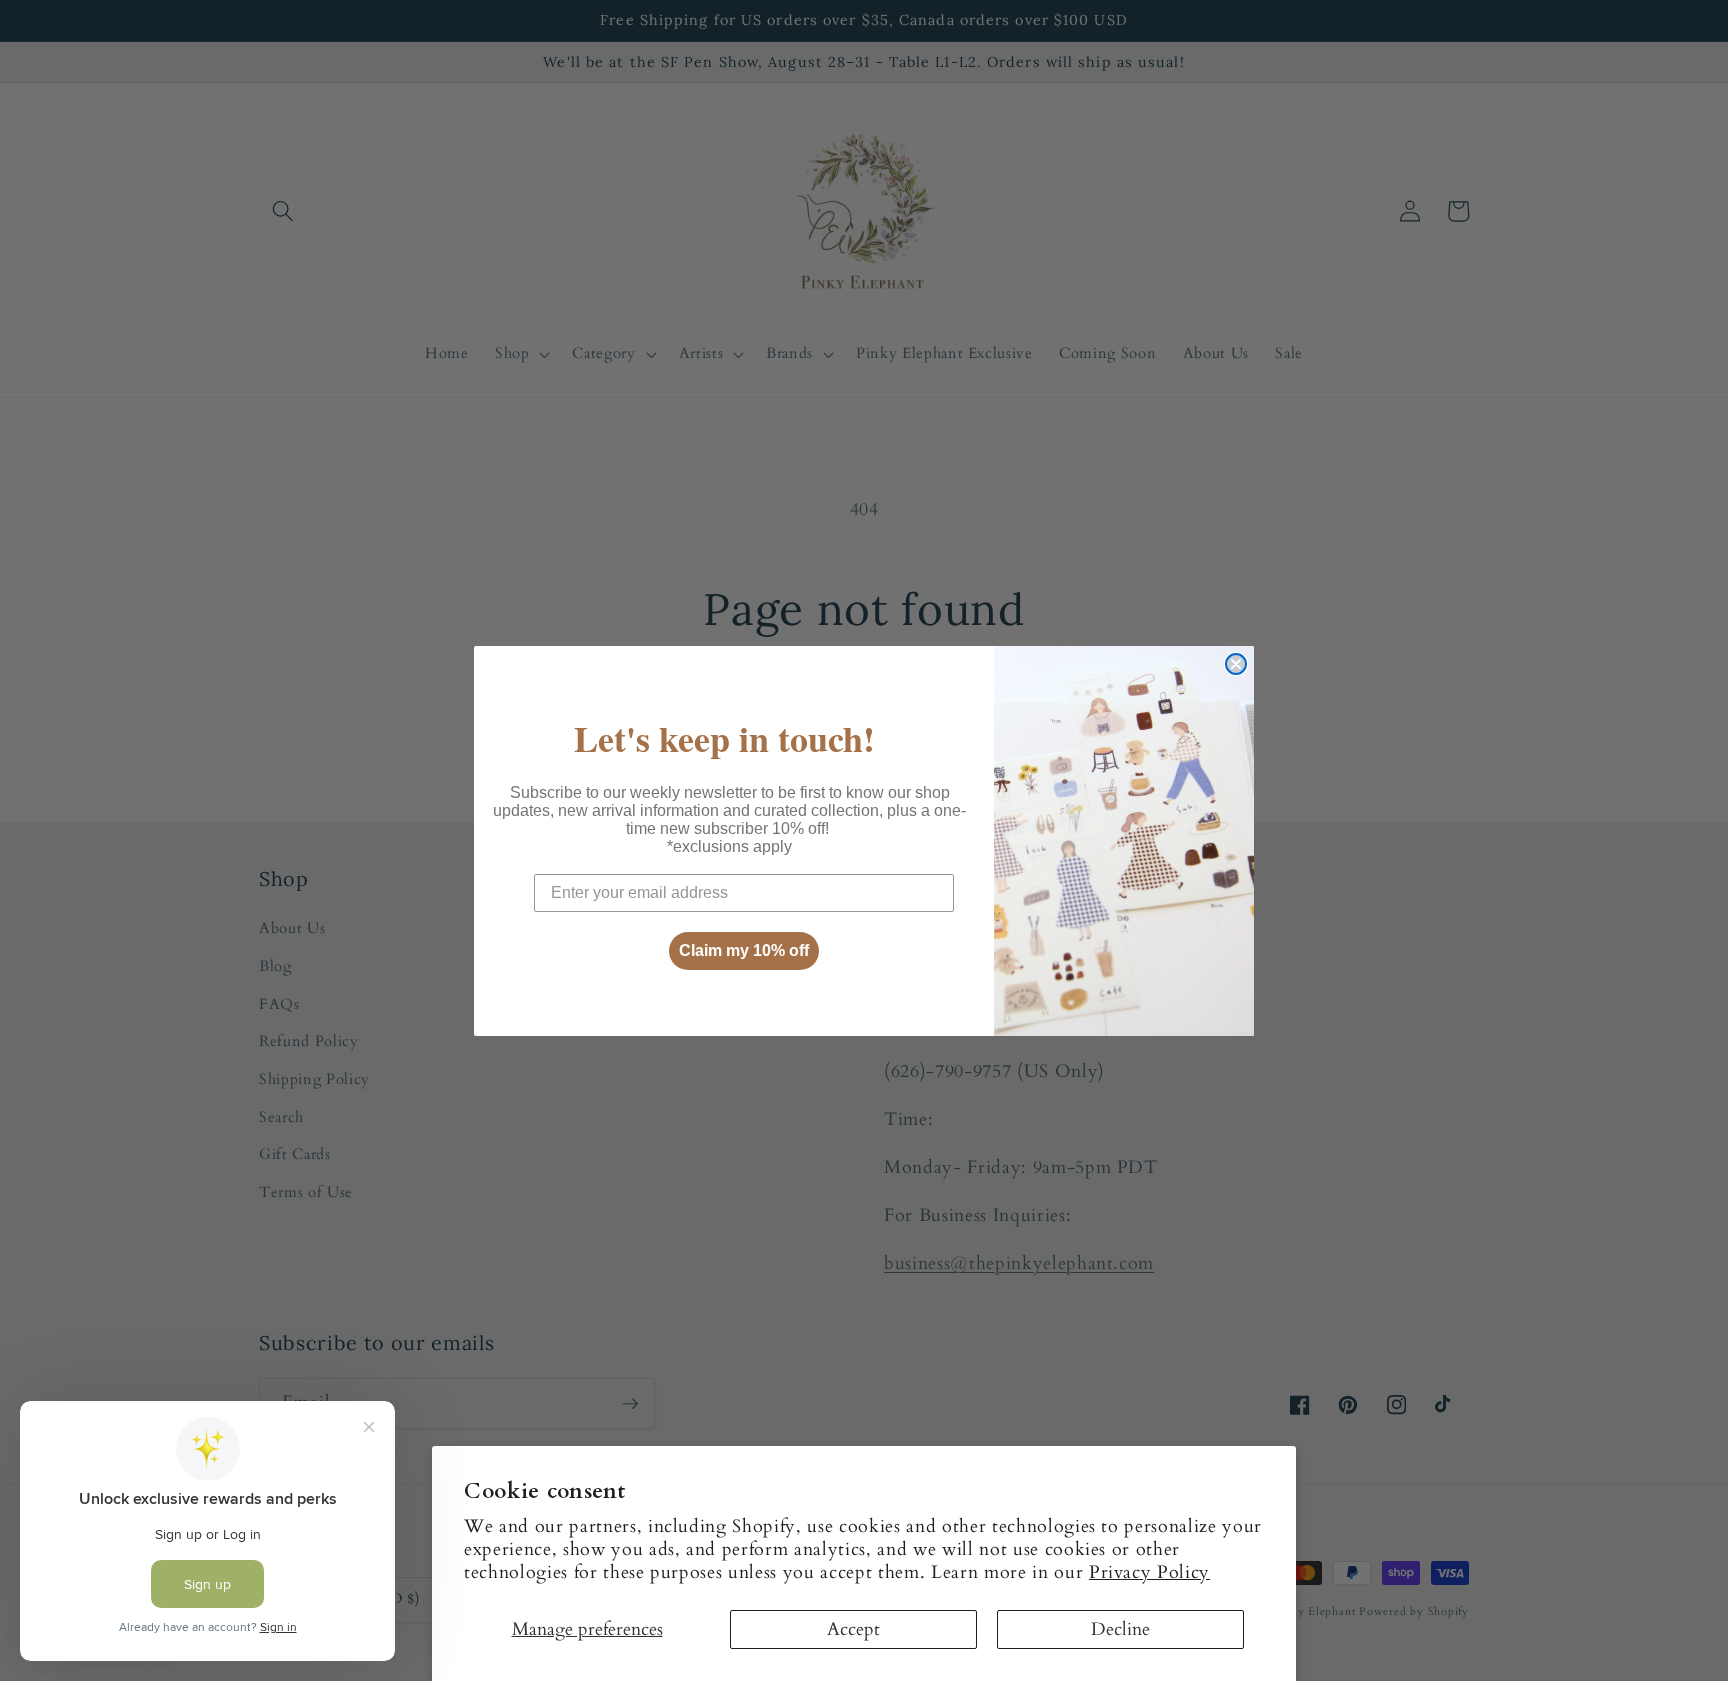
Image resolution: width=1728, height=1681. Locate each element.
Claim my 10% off (744, 950)
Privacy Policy (1149, 1572)
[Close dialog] (1236, 664)
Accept (853, 1629)
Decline (1120, 1629)
